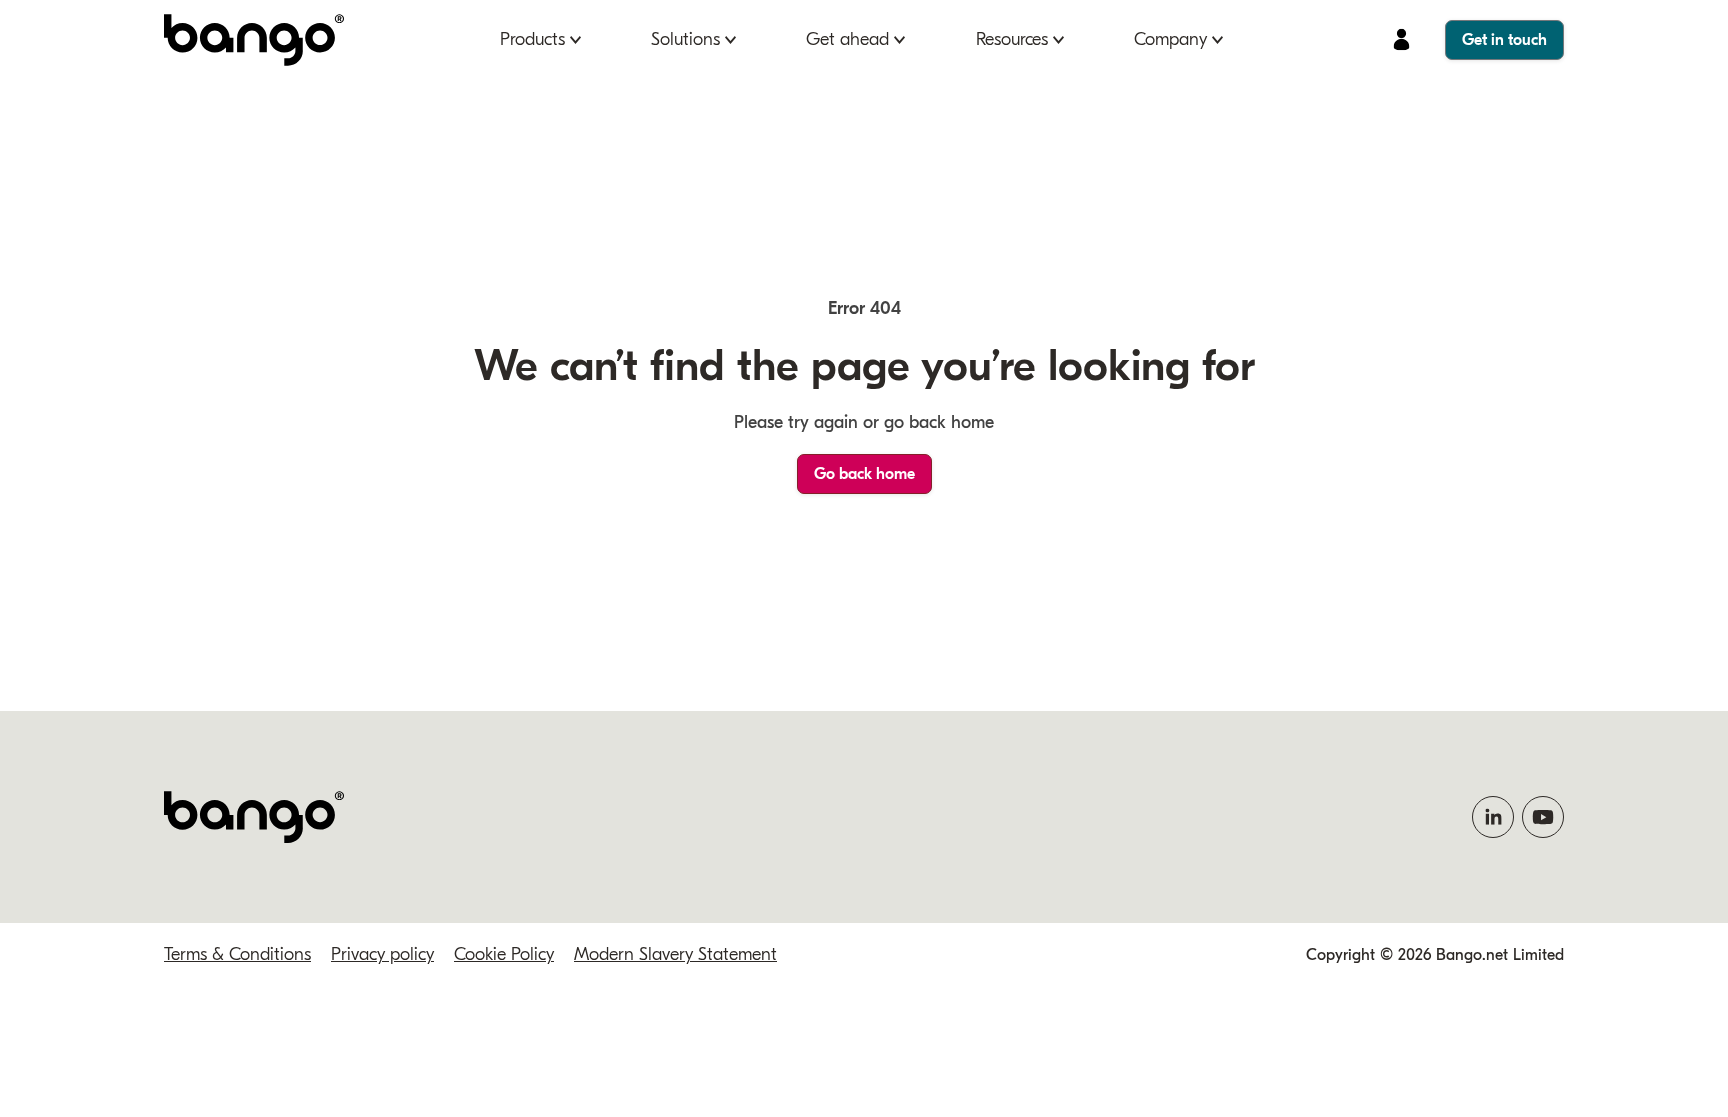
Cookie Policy (504, 954)
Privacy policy (382, 954)
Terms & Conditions (237, 954)
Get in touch (1504, 40)
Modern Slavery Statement (675, 954)
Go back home (864, 474)
